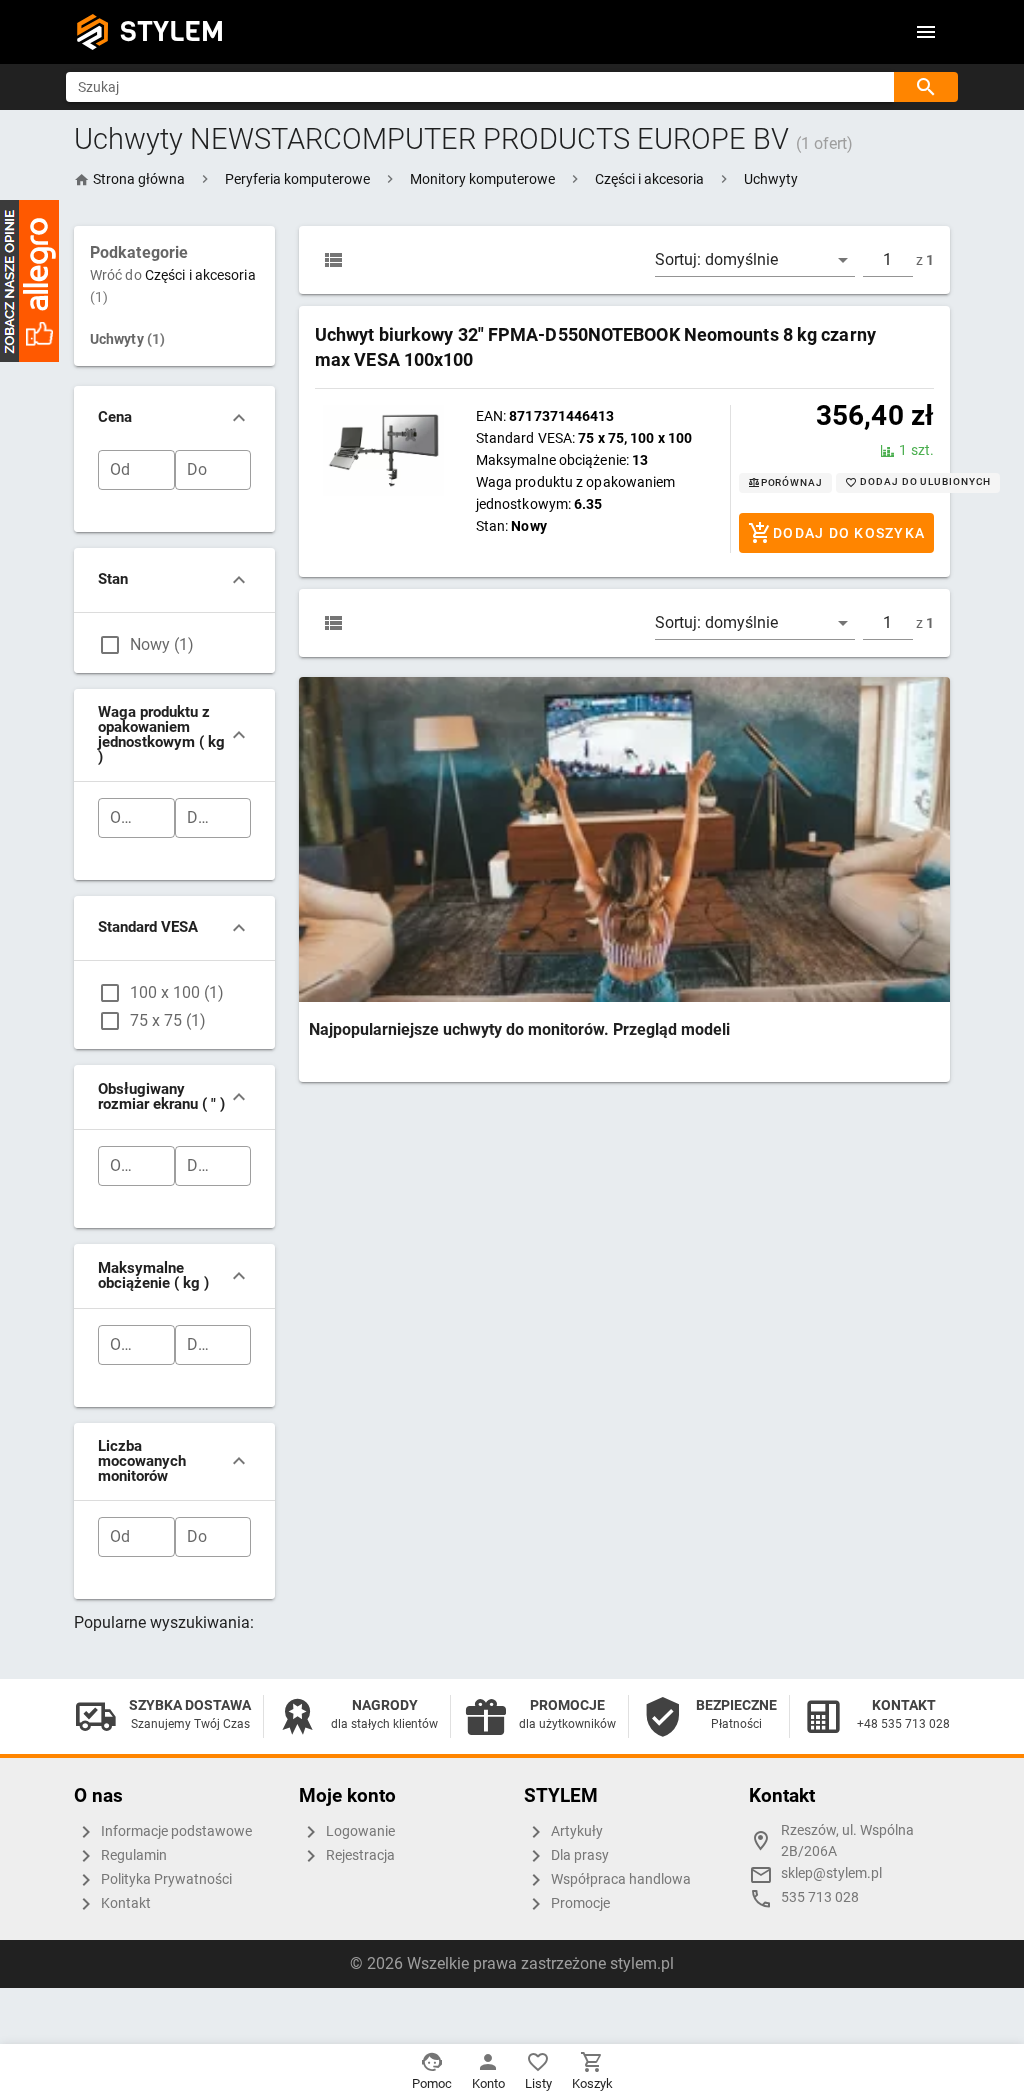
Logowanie (359, 1831)
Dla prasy (578, 1855)
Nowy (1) (162, 644)
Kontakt (124, 1903)
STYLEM (172, 31)
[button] (297, 179)
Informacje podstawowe (175, 1831)
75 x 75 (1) (168, 1020)
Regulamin (132, 1855)
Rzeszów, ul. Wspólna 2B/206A (847, 1841)
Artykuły (575, 1831)
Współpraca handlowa (619, 1879)
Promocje (579, 1903)
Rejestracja (359, 1855)
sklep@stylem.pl (831, 1873)
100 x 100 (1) (177, 992)
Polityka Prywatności (165, 1879)
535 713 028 (820, 1897)
